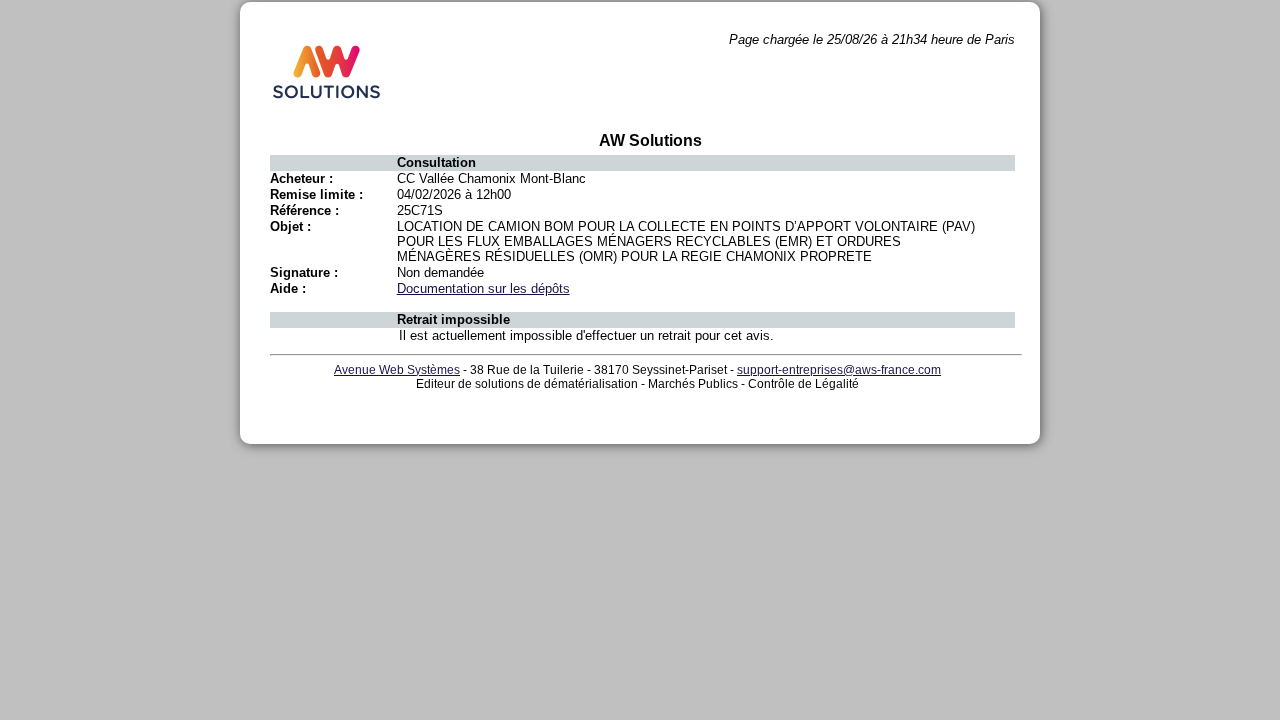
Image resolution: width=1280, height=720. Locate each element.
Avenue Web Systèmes (397, 370)
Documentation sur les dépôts (483, 288)
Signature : (304, 272)
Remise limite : (316, 194)
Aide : (288, 288)
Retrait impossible (453, 319)
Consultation (436, 162)
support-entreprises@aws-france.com (839, 370)
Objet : (290, 226)
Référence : (304, 210)
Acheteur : (301, 178)
